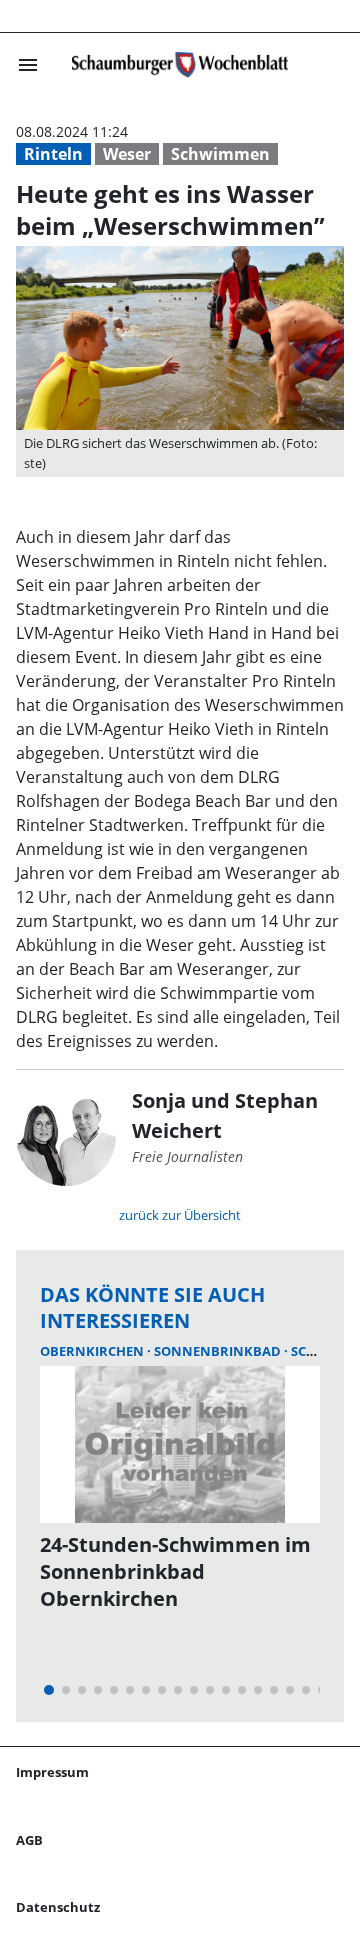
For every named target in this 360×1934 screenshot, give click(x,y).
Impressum (52, 1772)
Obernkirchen (93, 1351)
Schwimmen (220, 154)
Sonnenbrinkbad (219, 1351)
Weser (127, 154)
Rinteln (53, 154)
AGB (29, 1840)
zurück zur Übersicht (180, 1215)
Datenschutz (58, 1907)
